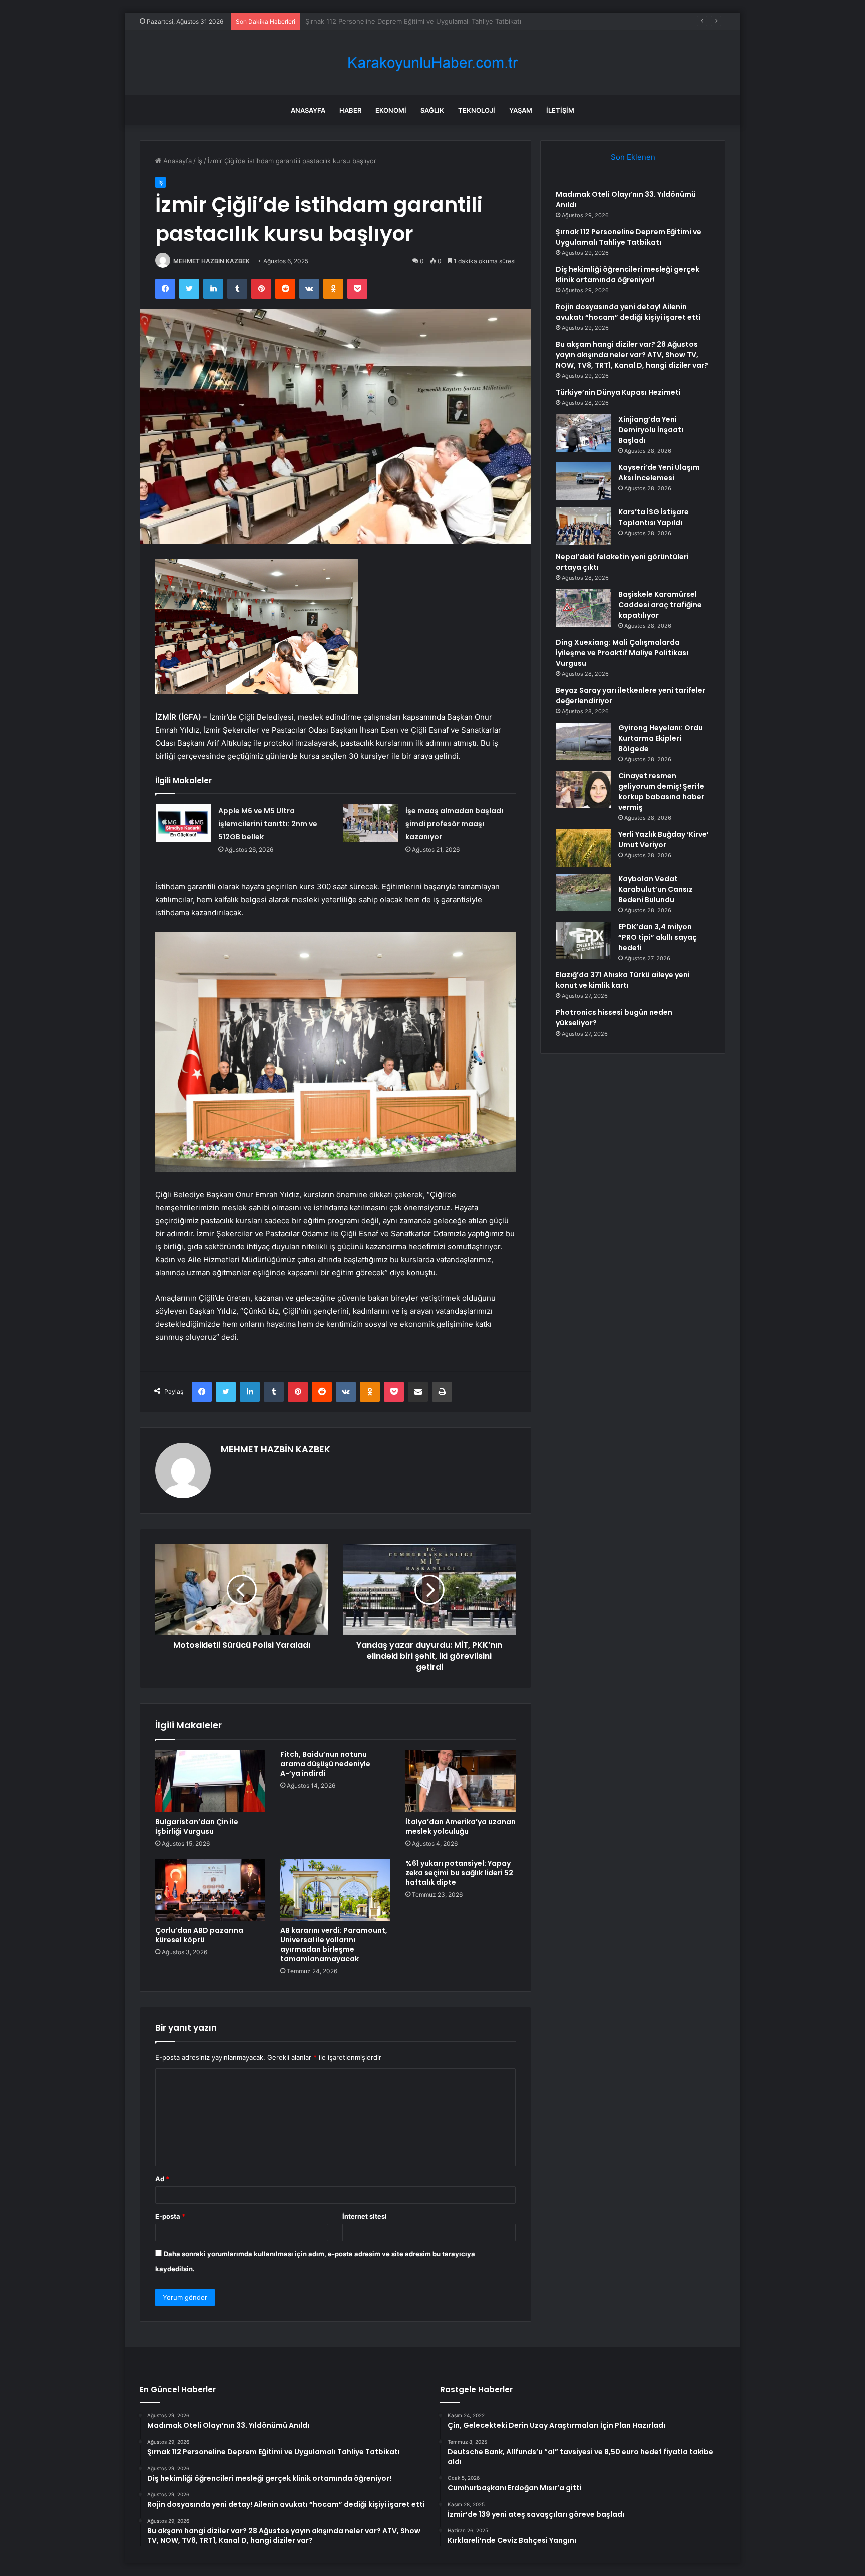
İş (200, 161)
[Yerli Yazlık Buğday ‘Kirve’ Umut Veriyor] (583, 848)
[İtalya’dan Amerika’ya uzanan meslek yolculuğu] (461, 1781)
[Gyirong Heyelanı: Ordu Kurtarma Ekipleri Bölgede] (583, 741)
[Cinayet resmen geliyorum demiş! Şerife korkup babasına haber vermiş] (583, 790)
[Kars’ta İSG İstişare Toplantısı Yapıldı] (583, 526)
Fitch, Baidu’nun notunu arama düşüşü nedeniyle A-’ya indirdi (325, 1764)
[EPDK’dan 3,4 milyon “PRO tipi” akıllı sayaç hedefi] (583, 941)
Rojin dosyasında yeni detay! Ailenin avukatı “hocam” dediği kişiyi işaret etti (628, 312)
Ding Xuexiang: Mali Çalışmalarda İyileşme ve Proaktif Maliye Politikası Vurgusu (622, 653)
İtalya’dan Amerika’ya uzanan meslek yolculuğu (461, 1827)
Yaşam (521, 110)
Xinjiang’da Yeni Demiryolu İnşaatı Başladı (651, 430)
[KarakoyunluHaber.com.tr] (432, 63)
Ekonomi (391, 110)
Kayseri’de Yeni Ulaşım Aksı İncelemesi (659, 473)
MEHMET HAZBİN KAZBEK (211, 261)
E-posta (170, 2216)
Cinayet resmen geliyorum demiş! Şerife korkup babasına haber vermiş (661, 792)
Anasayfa (308, 110)
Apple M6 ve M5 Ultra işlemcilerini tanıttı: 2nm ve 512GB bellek (268, 824)
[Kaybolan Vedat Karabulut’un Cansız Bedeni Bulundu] (583, 893)
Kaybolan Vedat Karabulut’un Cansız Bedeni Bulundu (656, 889)
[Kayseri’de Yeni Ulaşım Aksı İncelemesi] (583, 481)
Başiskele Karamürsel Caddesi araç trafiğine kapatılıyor (660, 605)
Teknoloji (477, 110)
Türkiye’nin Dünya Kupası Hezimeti (618, 392)
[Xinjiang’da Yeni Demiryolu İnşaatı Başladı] (583, 433)
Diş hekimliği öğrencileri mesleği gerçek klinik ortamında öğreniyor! (409, 21)
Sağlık (432, 110)
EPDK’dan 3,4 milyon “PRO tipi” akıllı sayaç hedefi (658, 937)
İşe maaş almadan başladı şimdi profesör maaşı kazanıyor (454, 824)
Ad (162, 2179)
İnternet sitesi (365, 2216)
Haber (350, 110)
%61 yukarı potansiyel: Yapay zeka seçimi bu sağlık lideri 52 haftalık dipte (459, 1873)
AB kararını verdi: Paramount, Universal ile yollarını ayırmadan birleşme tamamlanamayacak (334, 1945)
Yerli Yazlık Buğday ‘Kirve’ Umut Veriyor (664, 840)
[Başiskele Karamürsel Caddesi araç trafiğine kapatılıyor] (583, 608)
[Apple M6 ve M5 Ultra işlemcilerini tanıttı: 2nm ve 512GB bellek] (183, 823)
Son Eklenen (633, 157)
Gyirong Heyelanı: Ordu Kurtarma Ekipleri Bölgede (661, 738)
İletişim (560, 110)
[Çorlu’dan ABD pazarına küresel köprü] (210, 1890)
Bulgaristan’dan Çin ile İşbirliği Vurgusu (197, 1827)
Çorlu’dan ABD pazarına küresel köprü (199, 1935)
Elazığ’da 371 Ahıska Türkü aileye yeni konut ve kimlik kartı (623, 980)
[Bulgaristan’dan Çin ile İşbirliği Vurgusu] (210, 1781)
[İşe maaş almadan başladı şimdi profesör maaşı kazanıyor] (370, 823)
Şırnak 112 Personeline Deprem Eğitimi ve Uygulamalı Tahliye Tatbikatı (628, 237)
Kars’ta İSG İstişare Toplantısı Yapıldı (654, 517)
